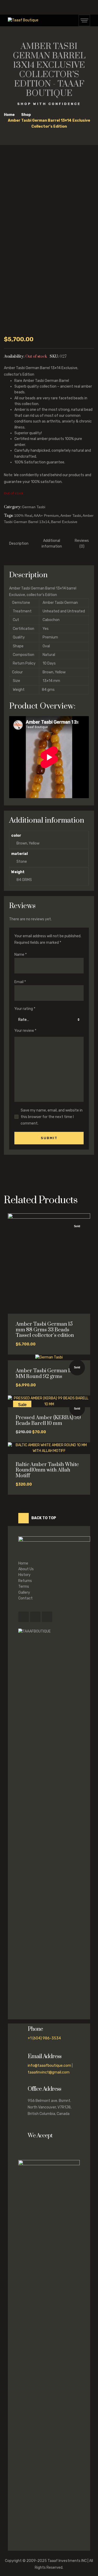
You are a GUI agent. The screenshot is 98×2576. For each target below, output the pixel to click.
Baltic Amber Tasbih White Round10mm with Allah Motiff (47, 1470)
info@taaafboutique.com (49, 2066)
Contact (25, 1598)
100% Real (23, 516)
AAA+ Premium (46, 516)
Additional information (52, 544)
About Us (26, 1569)
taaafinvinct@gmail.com (49, 2072)
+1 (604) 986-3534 (44, 2038)
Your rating (25, 1009)
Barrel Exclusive (64, 522)
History (24, 1575)
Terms (24, 1587)
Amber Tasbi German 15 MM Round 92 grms (44, 1374)
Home (23, 1563)
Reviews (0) (82, 544)
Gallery (24, 1593)
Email (20, 982)
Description (19, 544)
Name (21, 955)
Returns (25, 1581)
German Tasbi (34, 507)
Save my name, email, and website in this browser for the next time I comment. (52, 1117)
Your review (25, 1031)
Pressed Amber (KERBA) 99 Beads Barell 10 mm (48, 1421)
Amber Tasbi (71, 516)
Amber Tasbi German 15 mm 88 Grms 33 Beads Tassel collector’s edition (45, 1330)
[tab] (19, 544)
